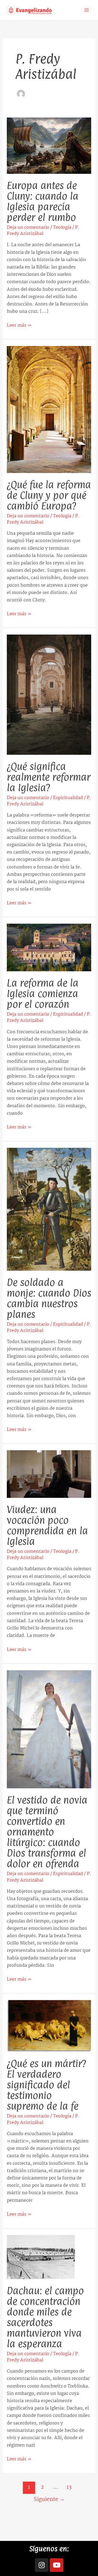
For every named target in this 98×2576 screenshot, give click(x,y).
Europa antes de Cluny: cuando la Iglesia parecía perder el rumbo (43, 201)
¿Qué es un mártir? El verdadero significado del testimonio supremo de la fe (46, 2085)
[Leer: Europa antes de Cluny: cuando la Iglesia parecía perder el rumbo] (49, 146)
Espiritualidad (68, 798)
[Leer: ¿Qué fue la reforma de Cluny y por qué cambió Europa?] (49, 409)
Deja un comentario (28, 228)
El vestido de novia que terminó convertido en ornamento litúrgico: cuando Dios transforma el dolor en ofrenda (47, 1832)
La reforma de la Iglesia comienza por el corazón (43, 994)
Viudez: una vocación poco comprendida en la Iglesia (47, 1525)
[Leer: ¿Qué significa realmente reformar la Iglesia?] (49, 695)
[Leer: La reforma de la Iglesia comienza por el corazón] (49, 947)
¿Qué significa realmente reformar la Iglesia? (49, 777)
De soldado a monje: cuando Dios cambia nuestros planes (49, 1298)
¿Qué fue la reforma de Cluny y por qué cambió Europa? (49, 495)
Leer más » (19, 325)
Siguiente (49, 2499)
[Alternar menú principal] (87, 10)
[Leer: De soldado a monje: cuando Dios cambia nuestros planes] (49, 1209)
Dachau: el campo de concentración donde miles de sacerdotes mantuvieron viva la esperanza (45, 2317)
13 (69, 2487)
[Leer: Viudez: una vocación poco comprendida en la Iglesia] (49, 1474)
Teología (62, 228)
